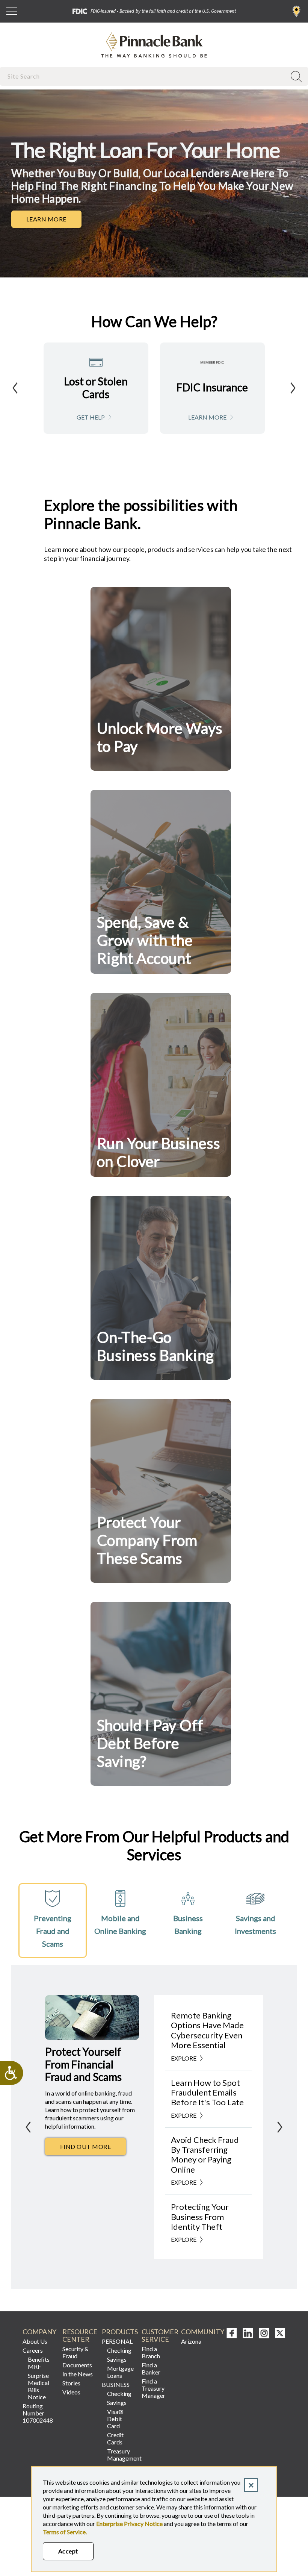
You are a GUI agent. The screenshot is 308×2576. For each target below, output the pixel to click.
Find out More (93, 2149)
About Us (35, 2341)
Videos (71, 2392)
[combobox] (144, 76)
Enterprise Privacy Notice (129, 2524)
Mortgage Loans (120, 2372)
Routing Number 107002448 (38, 2413)
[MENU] (12, 11)
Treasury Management (121, 2455)
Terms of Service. (65, 2532)
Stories (71, 2383)
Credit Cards (115, 2438)
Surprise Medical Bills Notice (38, 2386)
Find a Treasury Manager (153, 2388)
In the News (78, 2374)
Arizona (191, 2341)
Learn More (54, 221)
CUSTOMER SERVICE (159, 2336)
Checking (119, 2350)
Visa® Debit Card (115, 2419)
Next (293, 388)
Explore (184, 2058)
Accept (68, 2551)
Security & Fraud (75, 2352)
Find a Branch (297, 11)
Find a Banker (151, 2368)
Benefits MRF (39, 2363)
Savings (117, 2359)
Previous (15, 388)
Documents (77, 2365)
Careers (33, 2350)
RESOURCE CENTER (79, 2336)
